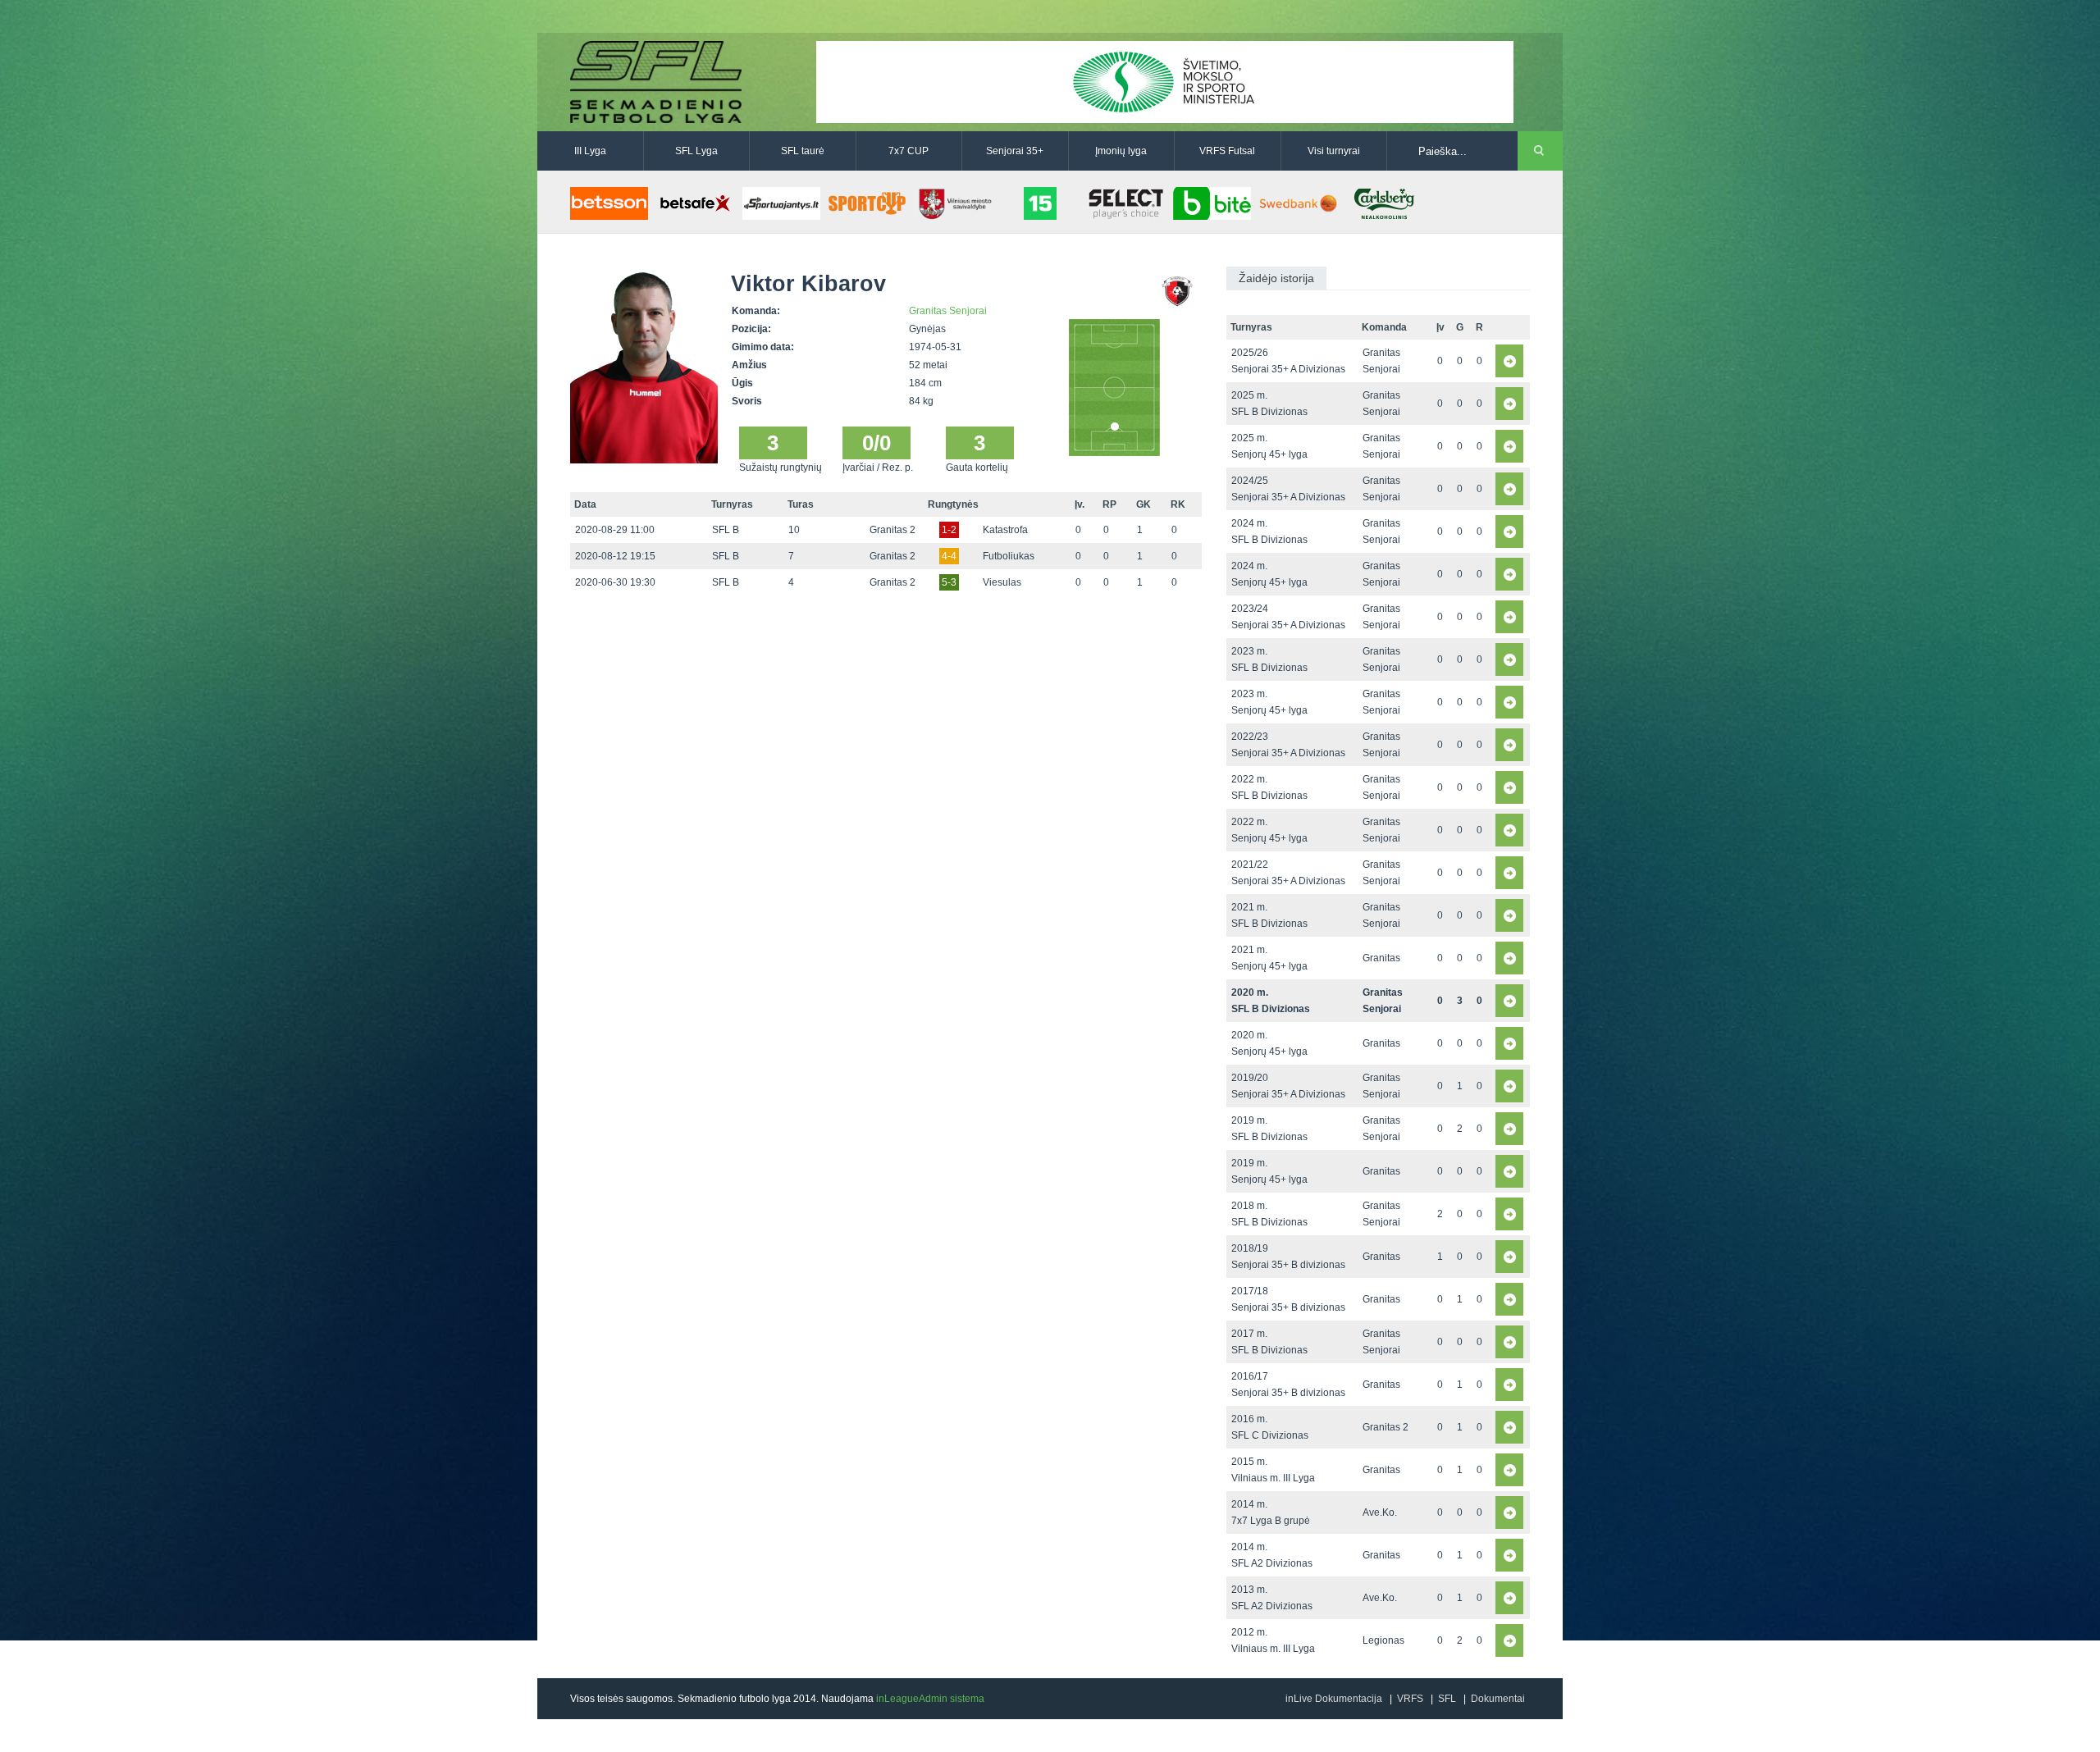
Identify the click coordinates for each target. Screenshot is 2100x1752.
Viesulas (1002, 582)
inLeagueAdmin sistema (930, 1699)
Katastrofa (1005, 530)
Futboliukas (1009, 556)
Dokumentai (1498, 1699)
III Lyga (590, 151)
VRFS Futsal (1227, 151)
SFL (1447, 1699)
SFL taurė (803, 151)
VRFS (1410, 1699)
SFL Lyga (696, 151)
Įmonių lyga (1121, 151)
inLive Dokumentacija (1334, 1699)
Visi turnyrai (1334, 151)
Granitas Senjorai (948, 311)
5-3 (949, 582)
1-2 (949, 530)
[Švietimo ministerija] (1165, 81)
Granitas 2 (892, 530)
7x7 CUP (908, 151)
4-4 (949, 556)
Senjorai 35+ (1015, 151)
